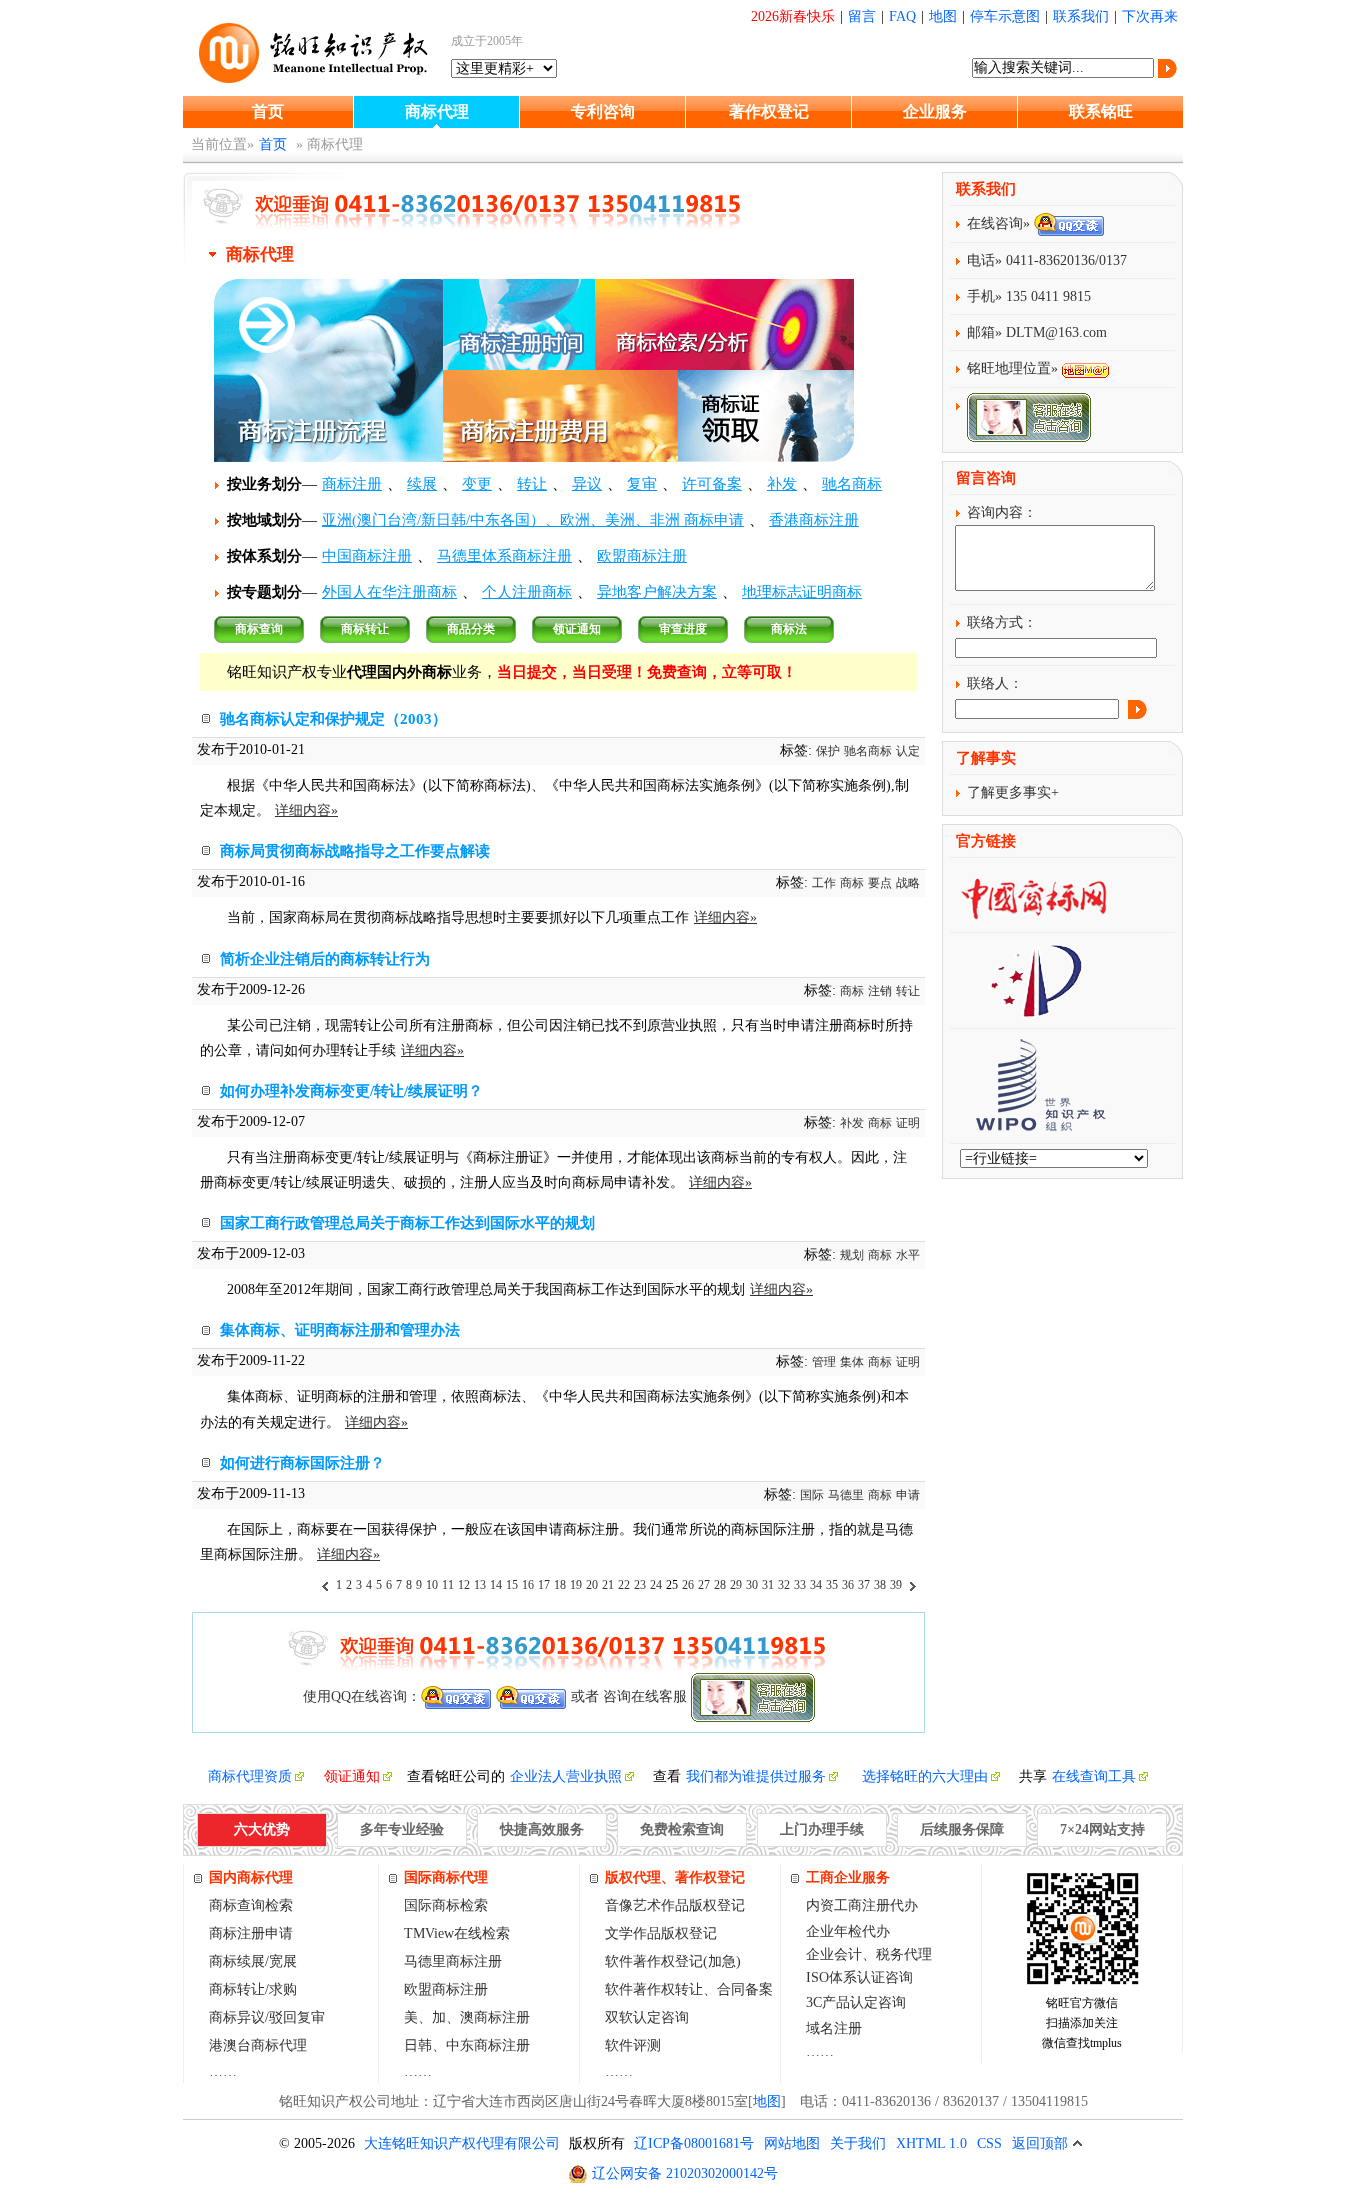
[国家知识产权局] (1034, 1010)
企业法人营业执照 (566, 1776)
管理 (824, 1362)
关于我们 (858, 2143)
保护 (828, 751)
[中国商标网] (1034, 914)
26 (688, 1585)
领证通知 (577, 629)
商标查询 (259, 629)
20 (592, 1585)
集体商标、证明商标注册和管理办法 (340, 1330)
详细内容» (306, 810)
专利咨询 (603, 111)
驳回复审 (297, 2017)
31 (768, 1585)
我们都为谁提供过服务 (756, 1776)
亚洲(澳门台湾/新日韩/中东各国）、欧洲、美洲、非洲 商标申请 (533, 520)
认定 (908, 751)
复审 (642, 484)
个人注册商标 (527, 592)
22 (624, 1585)
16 (528, 1585)
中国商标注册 (367, 556)
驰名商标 (852, 484)
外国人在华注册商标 (389, 592)
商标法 (789, 629)
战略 (908, 883)
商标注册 (352, 484)
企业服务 (935, 111)
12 (464, 1585)
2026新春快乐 (793, 16)
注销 (880, 991)
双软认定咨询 (647, 2017)
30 (752, 1585)
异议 (587, 484)
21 (608, 1585)
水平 (908, 1255)
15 (512, 1585)
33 (800, 1585)
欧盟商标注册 (642, 556)
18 (560, 1585)
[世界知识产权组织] (1033, 1125)
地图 (943, 16)
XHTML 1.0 (931, 2143)
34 (816, 1585)
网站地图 (792, 2143)
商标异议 (237, 2017)
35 (832, 1585)
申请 (908, 1495)
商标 (852, 883)
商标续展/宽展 (253, 1961)
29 (736, 1585)
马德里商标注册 (453, 1961)
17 (544, 1585)
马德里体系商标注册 (504, 556)
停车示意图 (1005, 16)
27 (704, 1585)
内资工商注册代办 (862, 1905)
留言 (862, 16)
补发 (782, 484)
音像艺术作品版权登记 (675, 1905)
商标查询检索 (251, 1905)
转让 (532, 484)
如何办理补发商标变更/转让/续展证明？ (351, 1091)
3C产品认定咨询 (856, 2002)
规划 (852, 1255)
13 (480, 1585)
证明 (908, 1123)
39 (896, 1585)
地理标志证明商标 (802, 592)
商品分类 (471, 629)
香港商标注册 (814, 520)
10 (432, 1585)
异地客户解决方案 (657, 592)
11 (448, 1585)
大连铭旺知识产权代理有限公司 (462, 2143)
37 (864, 1585)
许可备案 (712, 484)
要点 (880, 883)
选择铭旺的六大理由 (925, 1776)
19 (576, 1585)
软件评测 (633, 2045)
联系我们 (1081, 16)
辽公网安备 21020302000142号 (685, 2173)
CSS (989, 2143)
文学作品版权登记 (661, 1933)
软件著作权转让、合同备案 (689, 1989)
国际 (812, 1495)
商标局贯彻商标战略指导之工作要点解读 (355, 851)
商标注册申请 (251, 1933)
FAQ (902, 16)
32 (784, 1585)
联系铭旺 (1101, 111)
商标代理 (437, 111)
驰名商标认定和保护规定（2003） (333, 719)
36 (848, 1585)
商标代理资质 (250, 1776)
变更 (477, 484)
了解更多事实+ (1013, 792)
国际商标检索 (446, 1905)
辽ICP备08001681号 (694, 2143)
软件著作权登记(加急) (673, 1961)
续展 (422, 484)
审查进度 (683, 629)
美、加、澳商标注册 (467, 2017)
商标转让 (365, 629)
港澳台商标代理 (258, 2045)
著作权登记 (769, 111)
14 (496, 1585)
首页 (268, 111)
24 (656, 1585)
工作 (824, 883)
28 (720, 1585)
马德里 (846, 1495)
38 (880, 1585)
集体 (852, 1362)
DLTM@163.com (1056, 332)
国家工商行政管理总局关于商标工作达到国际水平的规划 (407, 1223)
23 (640, 1585)
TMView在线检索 (457, 1933)
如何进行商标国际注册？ (302, 1463)
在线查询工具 (1094, 1776)
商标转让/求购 (253, 1989)
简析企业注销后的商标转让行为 (325, 959)
